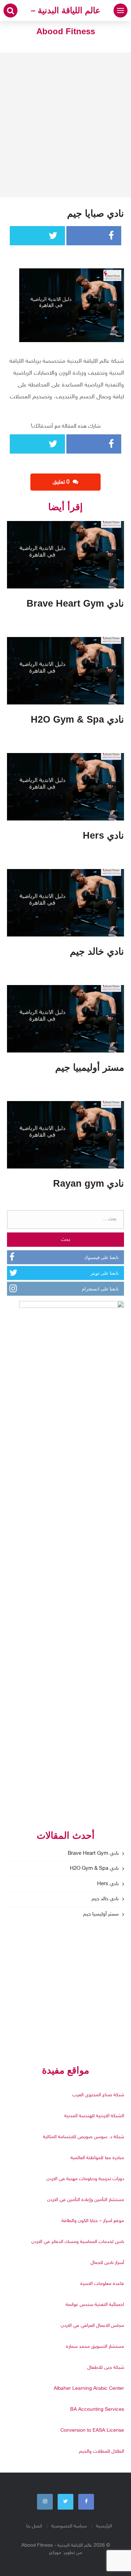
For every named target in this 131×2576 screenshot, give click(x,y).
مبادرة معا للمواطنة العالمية (97, 2158)
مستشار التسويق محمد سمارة (95, 2347)
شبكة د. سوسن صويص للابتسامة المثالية (83, 2137)
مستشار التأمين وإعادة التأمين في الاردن (86, 2200)
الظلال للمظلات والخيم (101, 2451)
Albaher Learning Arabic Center (89, 2389)
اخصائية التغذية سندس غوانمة (95, 2305)
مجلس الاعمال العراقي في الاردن (92, 2326)
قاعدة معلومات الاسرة (102, 2284)
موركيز (55, 2553)
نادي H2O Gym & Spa (94, 1869)
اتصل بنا (34, 2526)
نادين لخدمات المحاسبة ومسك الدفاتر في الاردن (78, 2242)
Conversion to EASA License (92, 2430)
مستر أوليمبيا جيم (101, 1914)
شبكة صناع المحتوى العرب (98, 2095)
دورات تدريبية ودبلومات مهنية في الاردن (85, 2179)
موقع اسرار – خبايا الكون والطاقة (93, 2221)
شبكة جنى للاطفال (106, 2368)
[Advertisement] (65, 125)
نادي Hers (108, 1884)
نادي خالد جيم (105, 1899)
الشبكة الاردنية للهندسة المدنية (94, 2116)
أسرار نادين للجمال (107, 2263)
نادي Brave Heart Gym (93, 1854)
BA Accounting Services (97, 2409)
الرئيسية (104, 2526)
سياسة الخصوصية (69, 2526)
